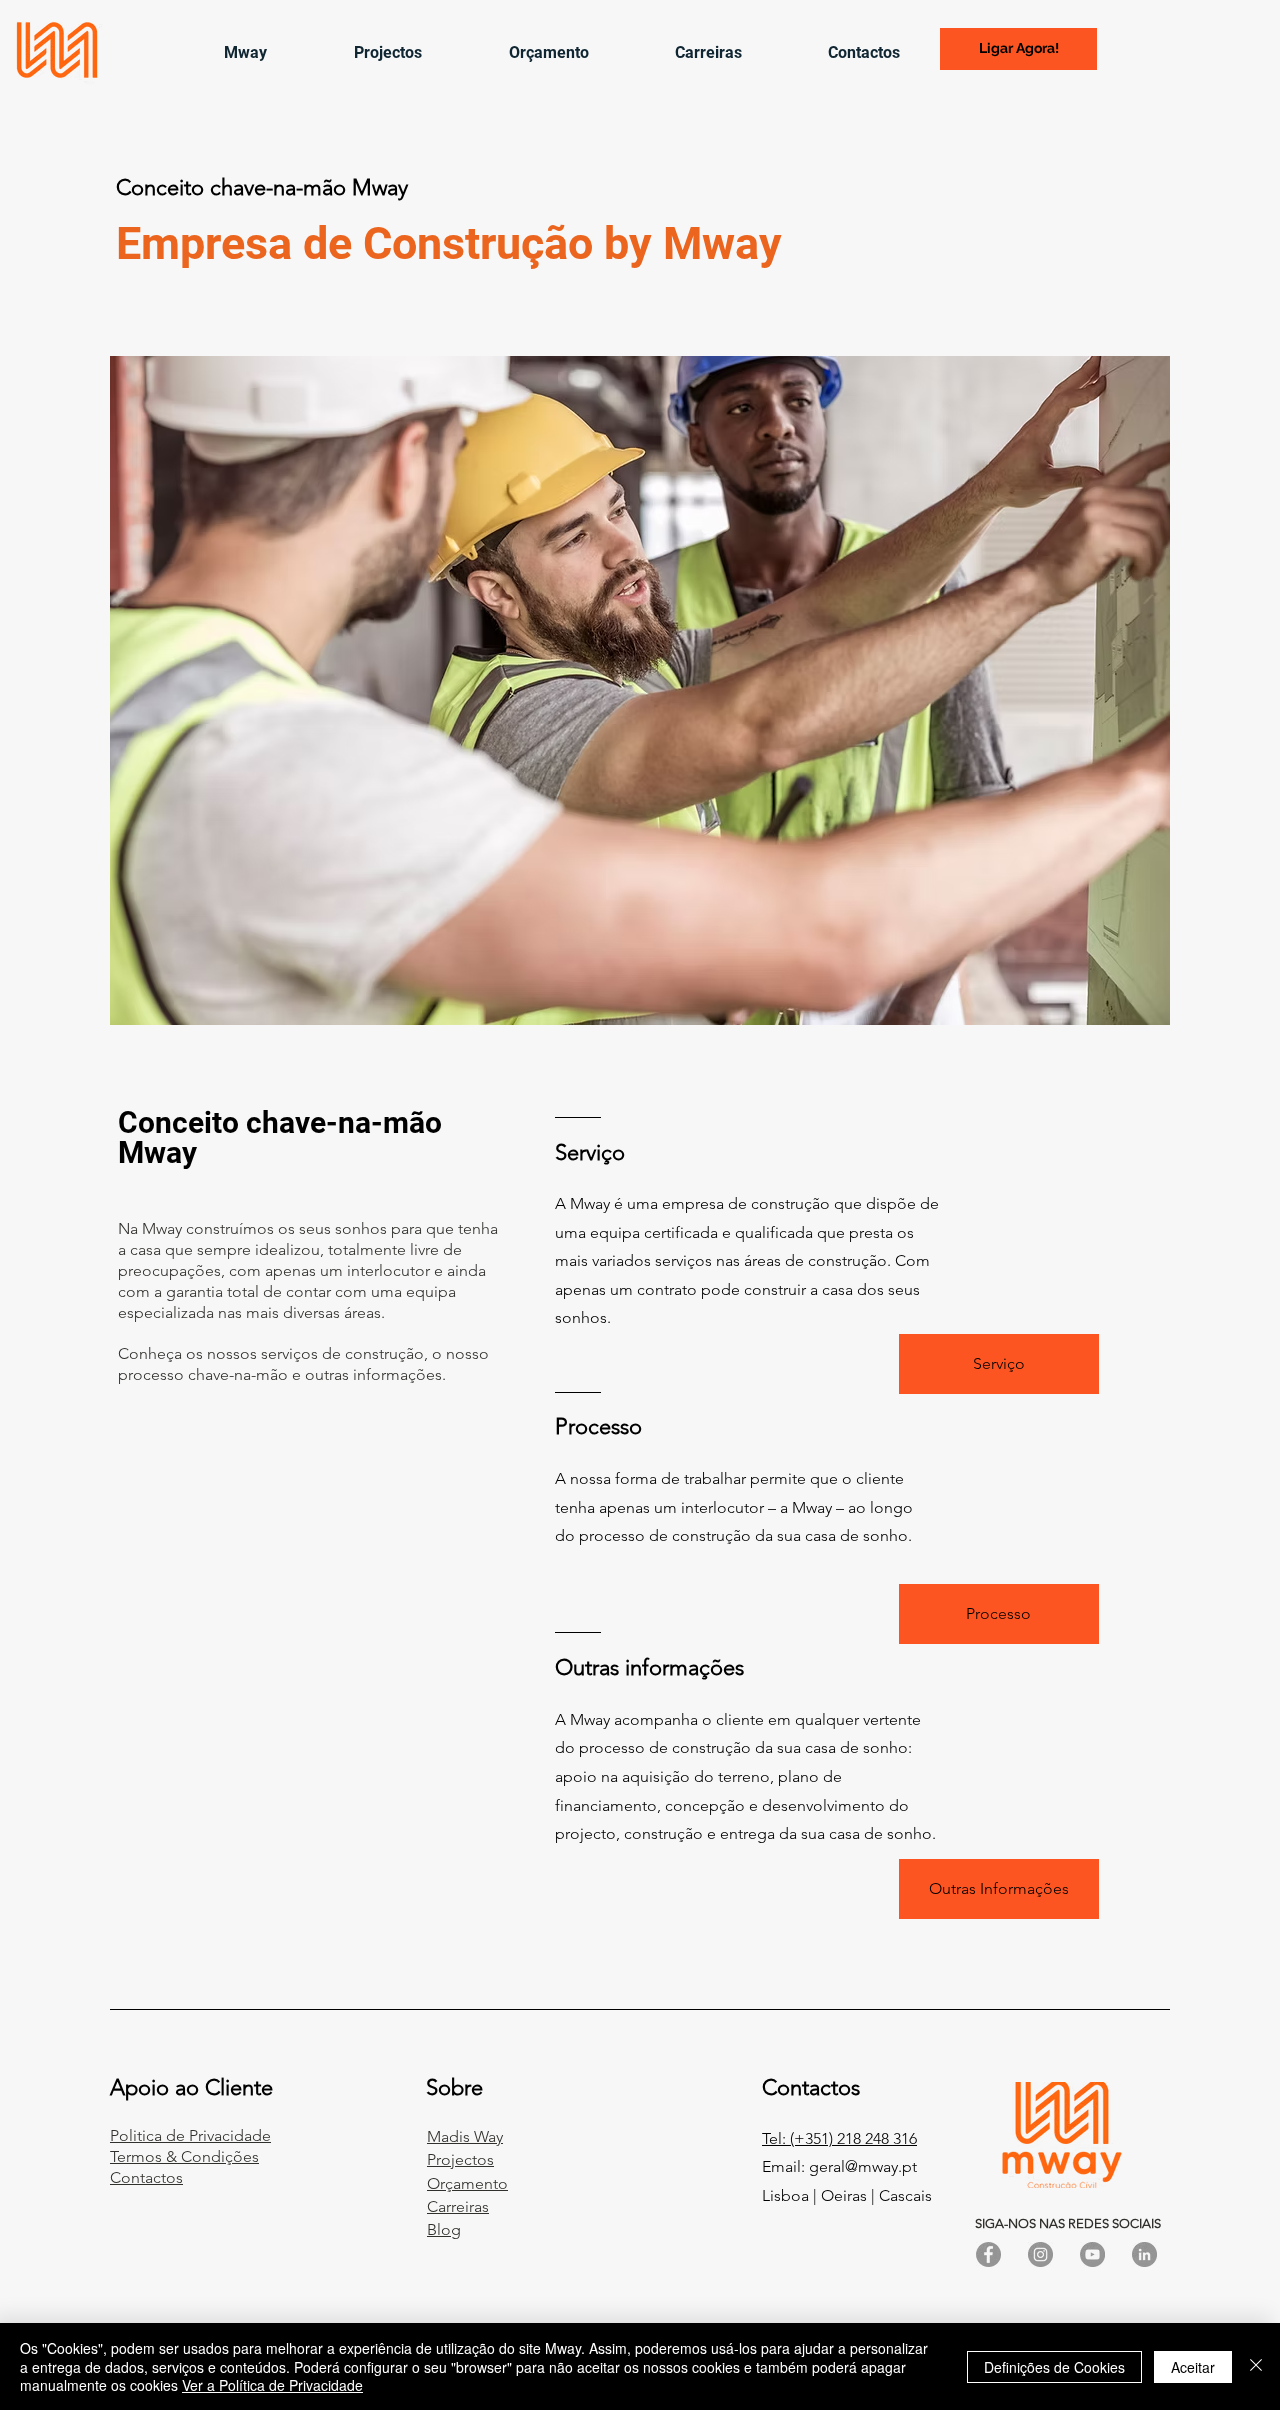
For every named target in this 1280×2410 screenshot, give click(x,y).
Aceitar (1193, 2367)
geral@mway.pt (863, 2166)
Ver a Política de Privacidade (272, 2385)
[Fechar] (1256, 2366)
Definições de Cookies (1054, 2367)
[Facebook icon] (988, 2254)
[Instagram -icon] (1040, 2254)
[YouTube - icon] (1092, 2254)
